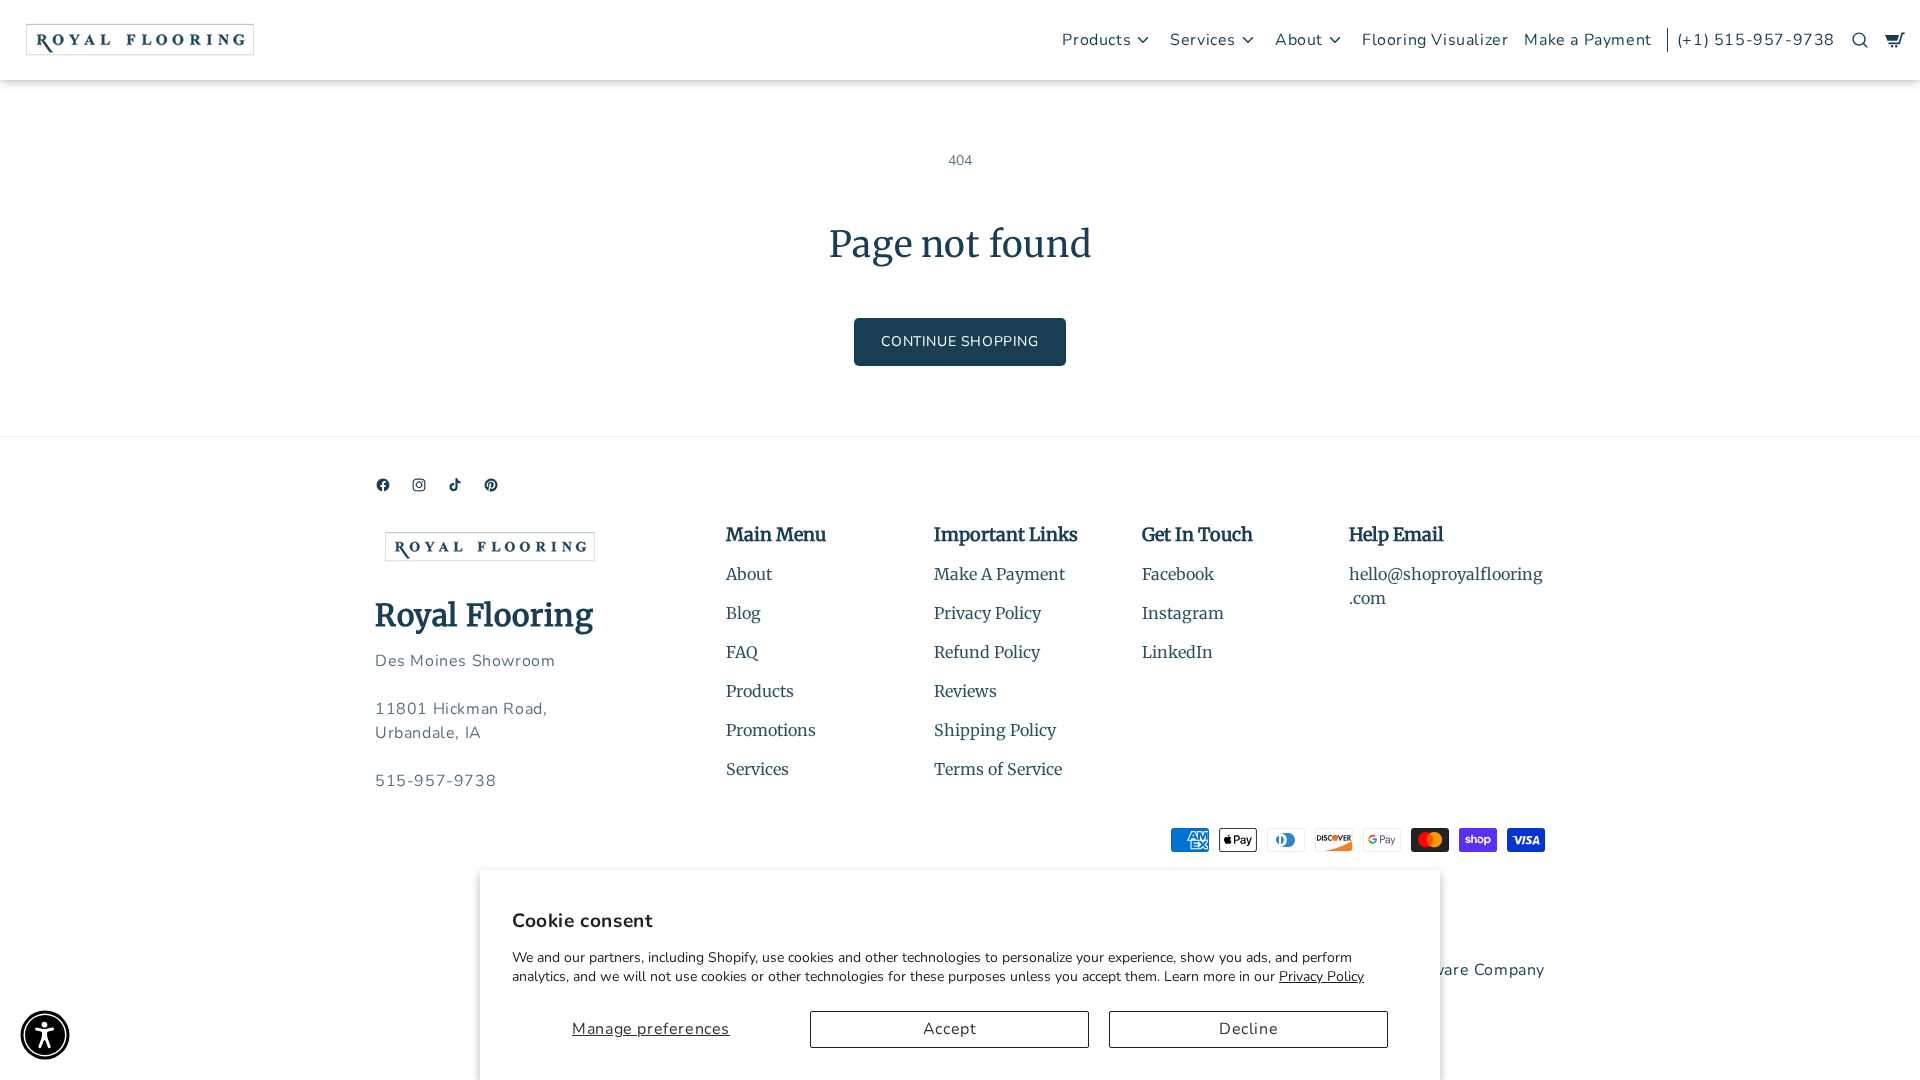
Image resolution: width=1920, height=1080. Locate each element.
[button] (1860, 40)
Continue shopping (959, 341)
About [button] (1299, 40)
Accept (950, 1029)
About (749, 574)
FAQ (742, 652)
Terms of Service (998, 769)
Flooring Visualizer (1435, 40)
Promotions (771, 730)
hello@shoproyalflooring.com (1446, 586)
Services (757, 769)
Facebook (1178, 574)
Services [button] (1203, 40)
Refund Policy (987, 652)
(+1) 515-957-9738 (1756, 40)
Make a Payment (1587, 40)
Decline (1248, 1029)
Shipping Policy (995, 730)
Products (760, 691)
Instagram (1183, 613)
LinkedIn (1177, 652)
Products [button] (1096, 40)
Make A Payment (999, 574)
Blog (743, 613)
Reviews (965, 691)
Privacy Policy (1321, 976)
